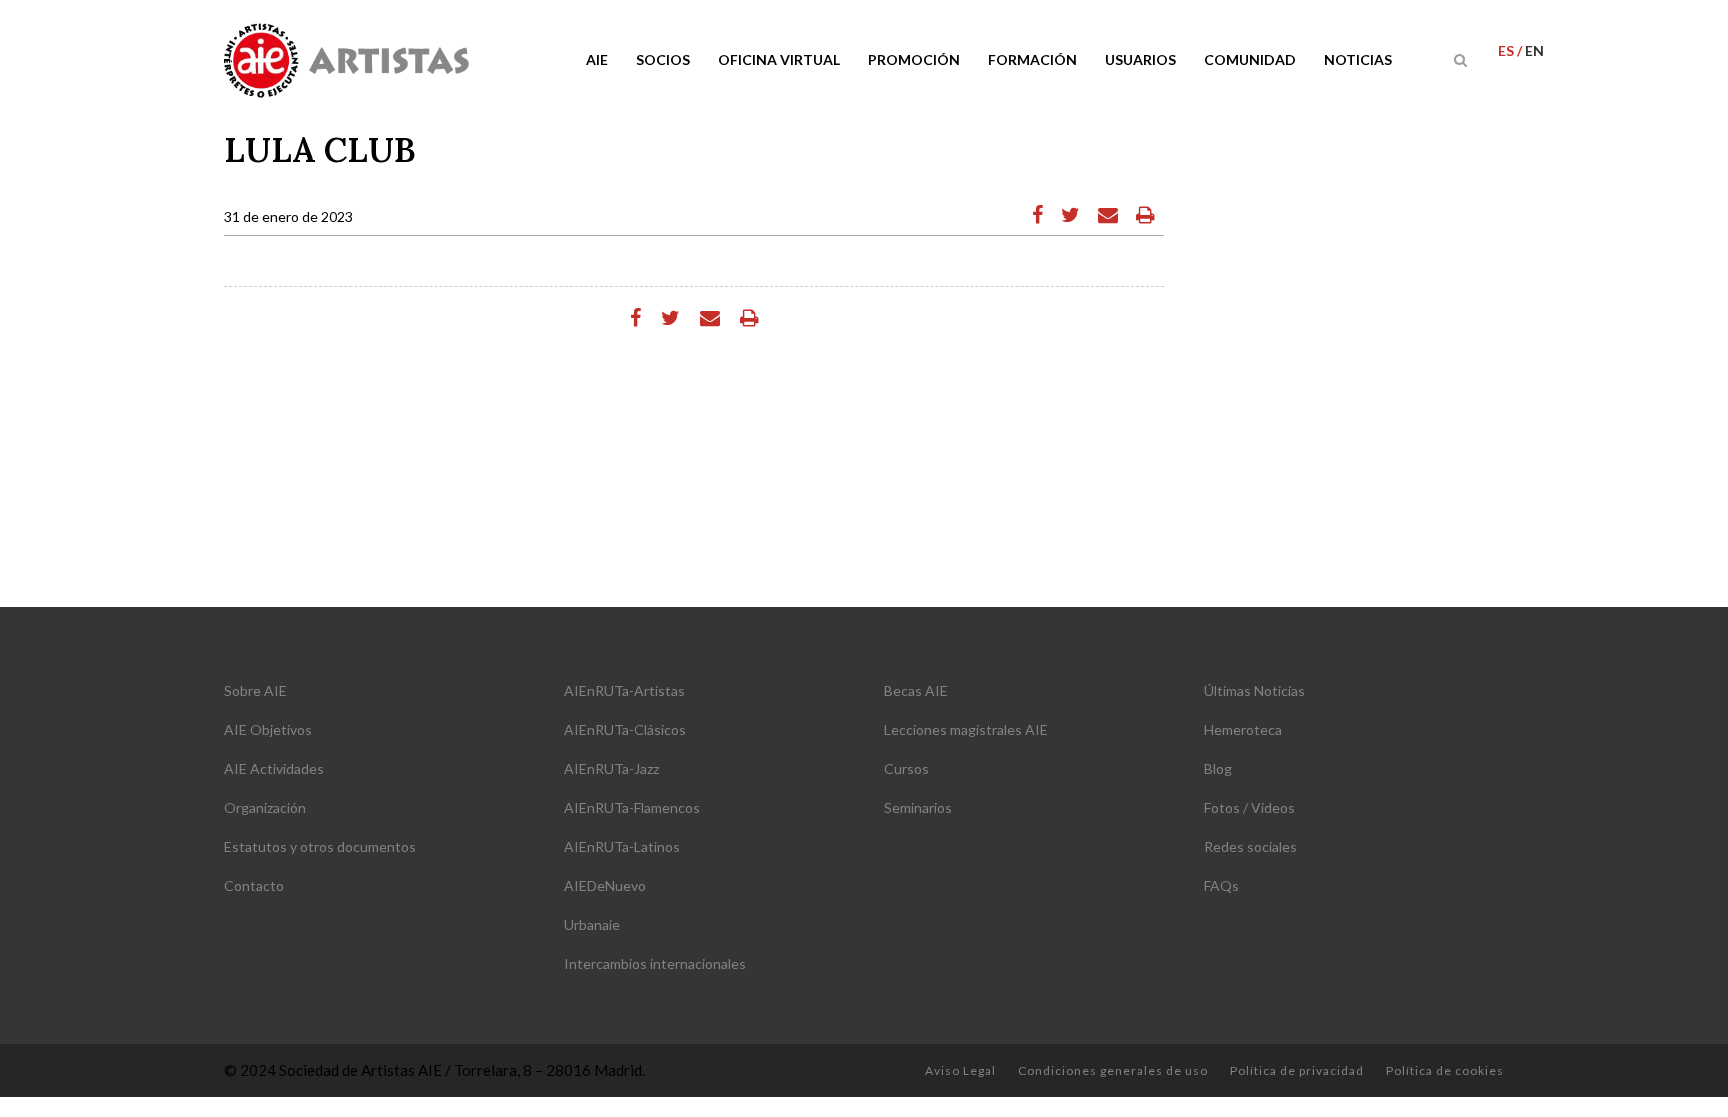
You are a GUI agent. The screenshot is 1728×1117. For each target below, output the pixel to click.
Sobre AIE (255, 690)
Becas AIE (916, 690)
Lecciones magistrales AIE (966, 729)
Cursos (906, 768)
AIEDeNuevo (605, 885)
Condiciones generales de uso (1113, 1070)
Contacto (254, 885)
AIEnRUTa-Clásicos (625, 729)
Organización (265, 807)
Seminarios (918, 807)
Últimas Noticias (1254, 690)
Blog (1218, 768)
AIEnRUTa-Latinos (622, 846)
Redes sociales (1250, 846)
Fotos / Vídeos (1249, 807)
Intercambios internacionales (655, 963)
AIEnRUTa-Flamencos (632, 807)
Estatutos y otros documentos (320, 846)
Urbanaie (592, 924)
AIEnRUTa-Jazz (611, 768)
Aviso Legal (960, 1070)
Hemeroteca (1243, 729)
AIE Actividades (274, 768)
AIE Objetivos (268, 729)
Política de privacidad (1297, 1070)
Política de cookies (1445, 1070)
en (1534, 50)
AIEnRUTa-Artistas (624, 690)
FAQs (1221, 885)
